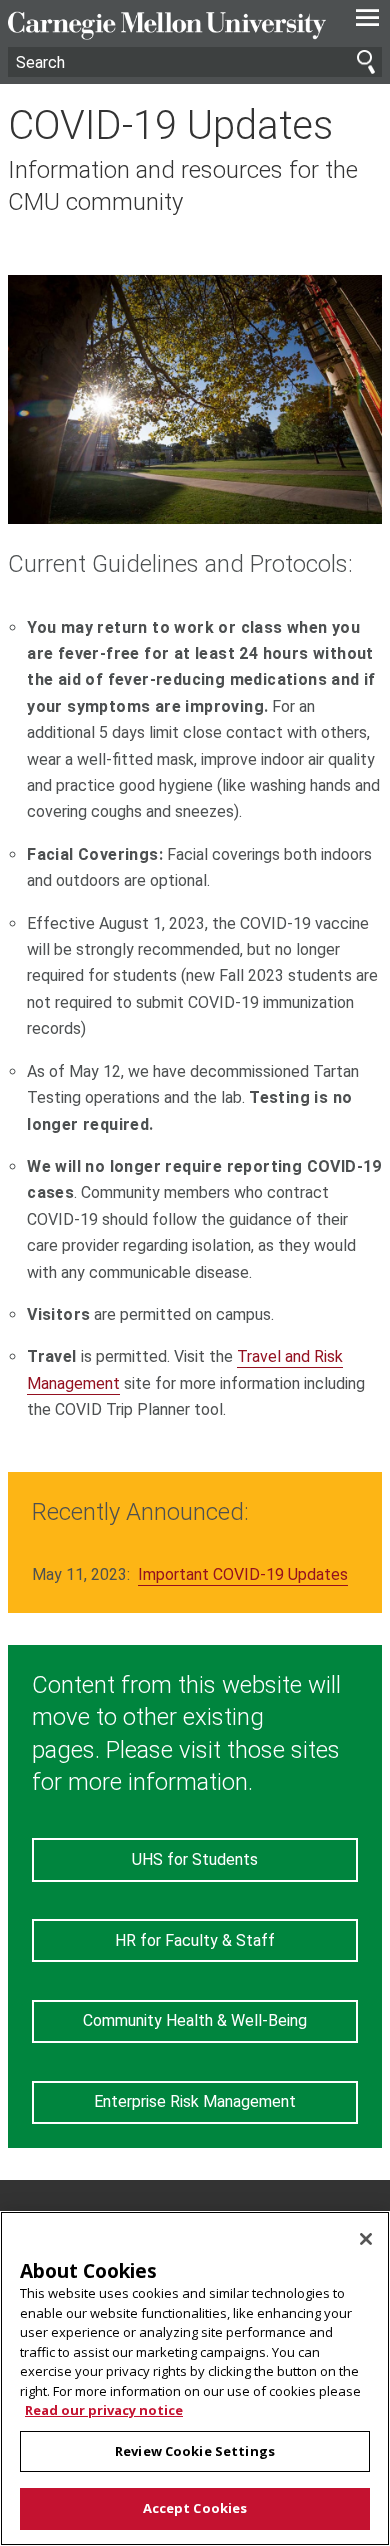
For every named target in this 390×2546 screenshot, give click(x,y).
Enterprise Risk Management (195, 2101)
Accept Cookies (195, 2508)
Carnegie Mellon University (167, 25)
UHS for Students (195, 1859)
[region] (195, 2378)
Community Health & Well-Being (195, 2020)
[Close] (366, 2239)
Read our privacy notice (104, 2410)
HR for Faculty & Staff (195, 1940)
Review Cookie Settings (195, 2451)
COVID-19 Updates (170, 126)
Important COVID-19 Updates (243, 1574)
